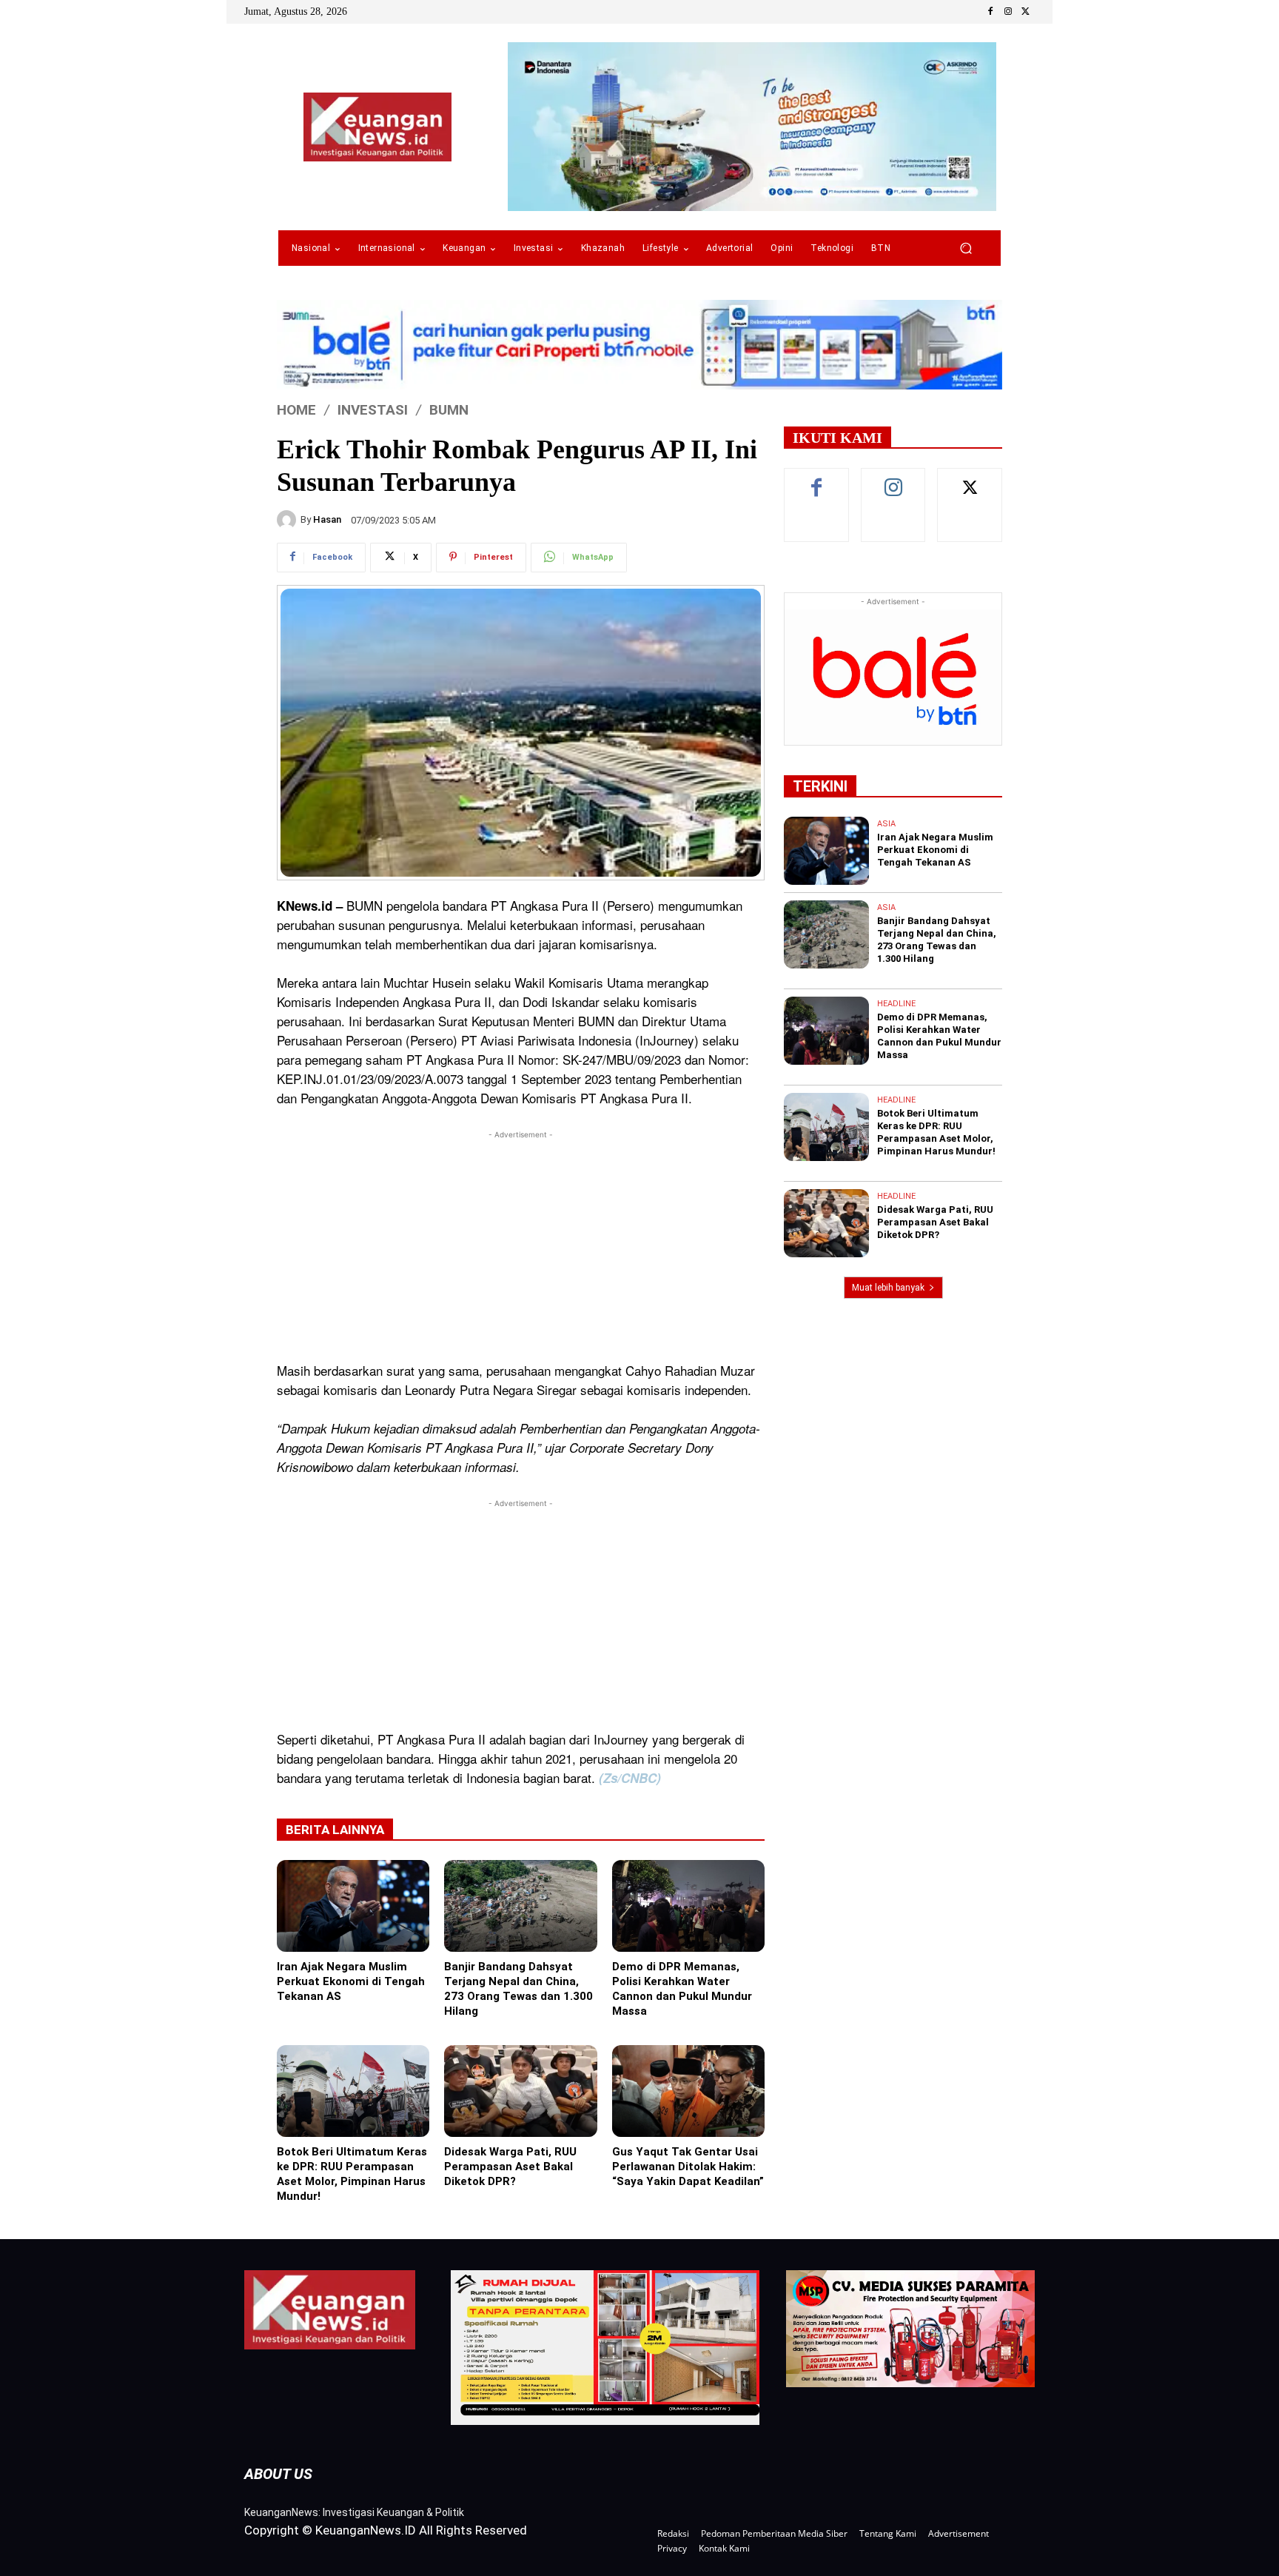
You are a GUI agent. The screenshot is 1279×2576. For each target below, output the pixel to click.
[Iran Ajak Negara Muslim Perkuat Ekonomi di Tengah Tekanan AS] (353, 1906)
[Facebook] (990, 12)
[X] (1026, 12)
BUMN (449, 410)
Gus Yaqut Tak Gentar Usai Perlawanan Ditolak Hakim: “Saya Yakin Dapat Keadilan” (688, 2167)
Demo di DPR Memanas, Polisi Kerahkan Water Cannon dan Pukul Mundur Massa (682, 1989)
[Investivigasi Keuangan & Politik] (377, 127)
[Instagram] (1008, 12)
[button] (966, 248)
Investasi (373, 410)
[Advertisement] (521, 1246)
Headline (896, 1004)
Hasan (327, 519)
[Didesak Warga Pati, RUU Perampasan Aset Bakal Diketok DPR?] (520, 2091)
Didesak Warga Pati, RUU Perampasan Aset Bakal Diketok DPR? (510, 2167)
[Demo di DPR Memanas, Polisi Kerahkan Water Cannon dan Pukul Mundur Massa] (688, 1906)
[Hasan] (289, 520)
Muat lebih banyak (888, 1288)
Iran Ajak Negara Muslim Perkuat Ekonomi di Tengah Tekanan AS (351, 1981)
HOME (296, 410)
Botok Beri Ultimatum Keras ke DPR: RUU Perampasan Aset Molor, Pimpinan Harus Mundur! (352, 2174)
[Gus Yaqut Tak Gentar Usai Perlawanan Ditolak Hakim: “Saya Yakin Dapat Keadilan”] (688, 2091)
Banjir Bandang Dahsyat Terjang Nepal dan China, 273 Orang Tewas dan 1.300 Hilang (518, 1989)
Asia (886, 824)
